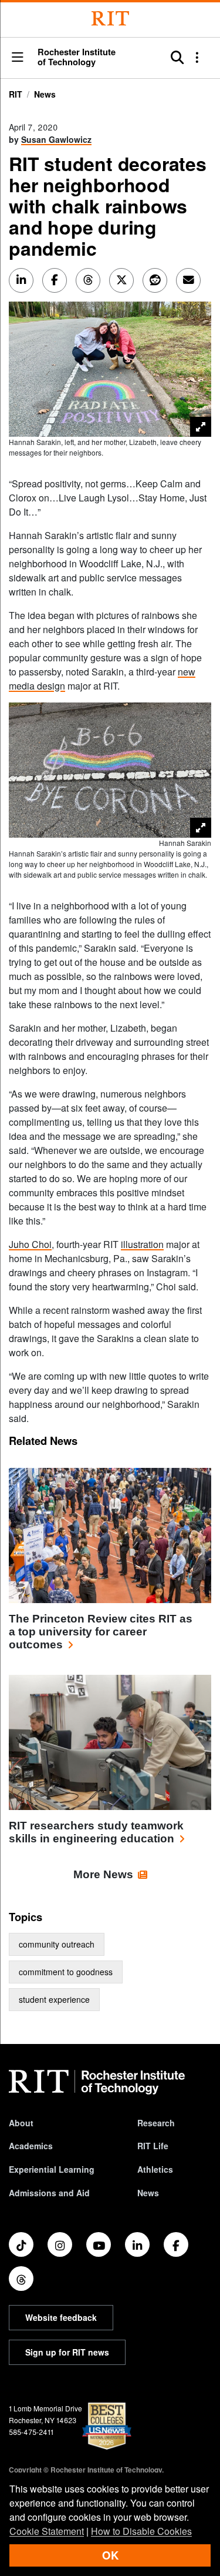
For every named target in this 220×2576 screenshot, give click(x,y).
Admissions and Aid (49, 2193)
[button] (18, 58)
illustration (142, 1244)
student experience (54, 1999)
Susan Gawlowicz (56, 139)
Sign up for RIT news (67, 2352)
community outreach (57, 1944)
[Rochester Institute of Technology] (110, 19)
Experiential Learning (52, 2169)
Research (156, 2123)
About (21, 2123)
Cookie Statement (47, 2531)
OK (110, 2555)
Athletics (155, 2169)
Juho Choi (30, 1244)
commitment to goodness (66, 1972)
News (45, 94)
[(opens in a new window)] (21, 2244)
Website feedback (61, 2317)
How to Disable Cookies (141, 2531)
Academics (31, 2146)
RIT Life (153, 2146)
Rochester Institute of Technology (77, 57)
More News (103, 1874)
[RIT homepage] (97, 2082)
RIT (16, 94)
